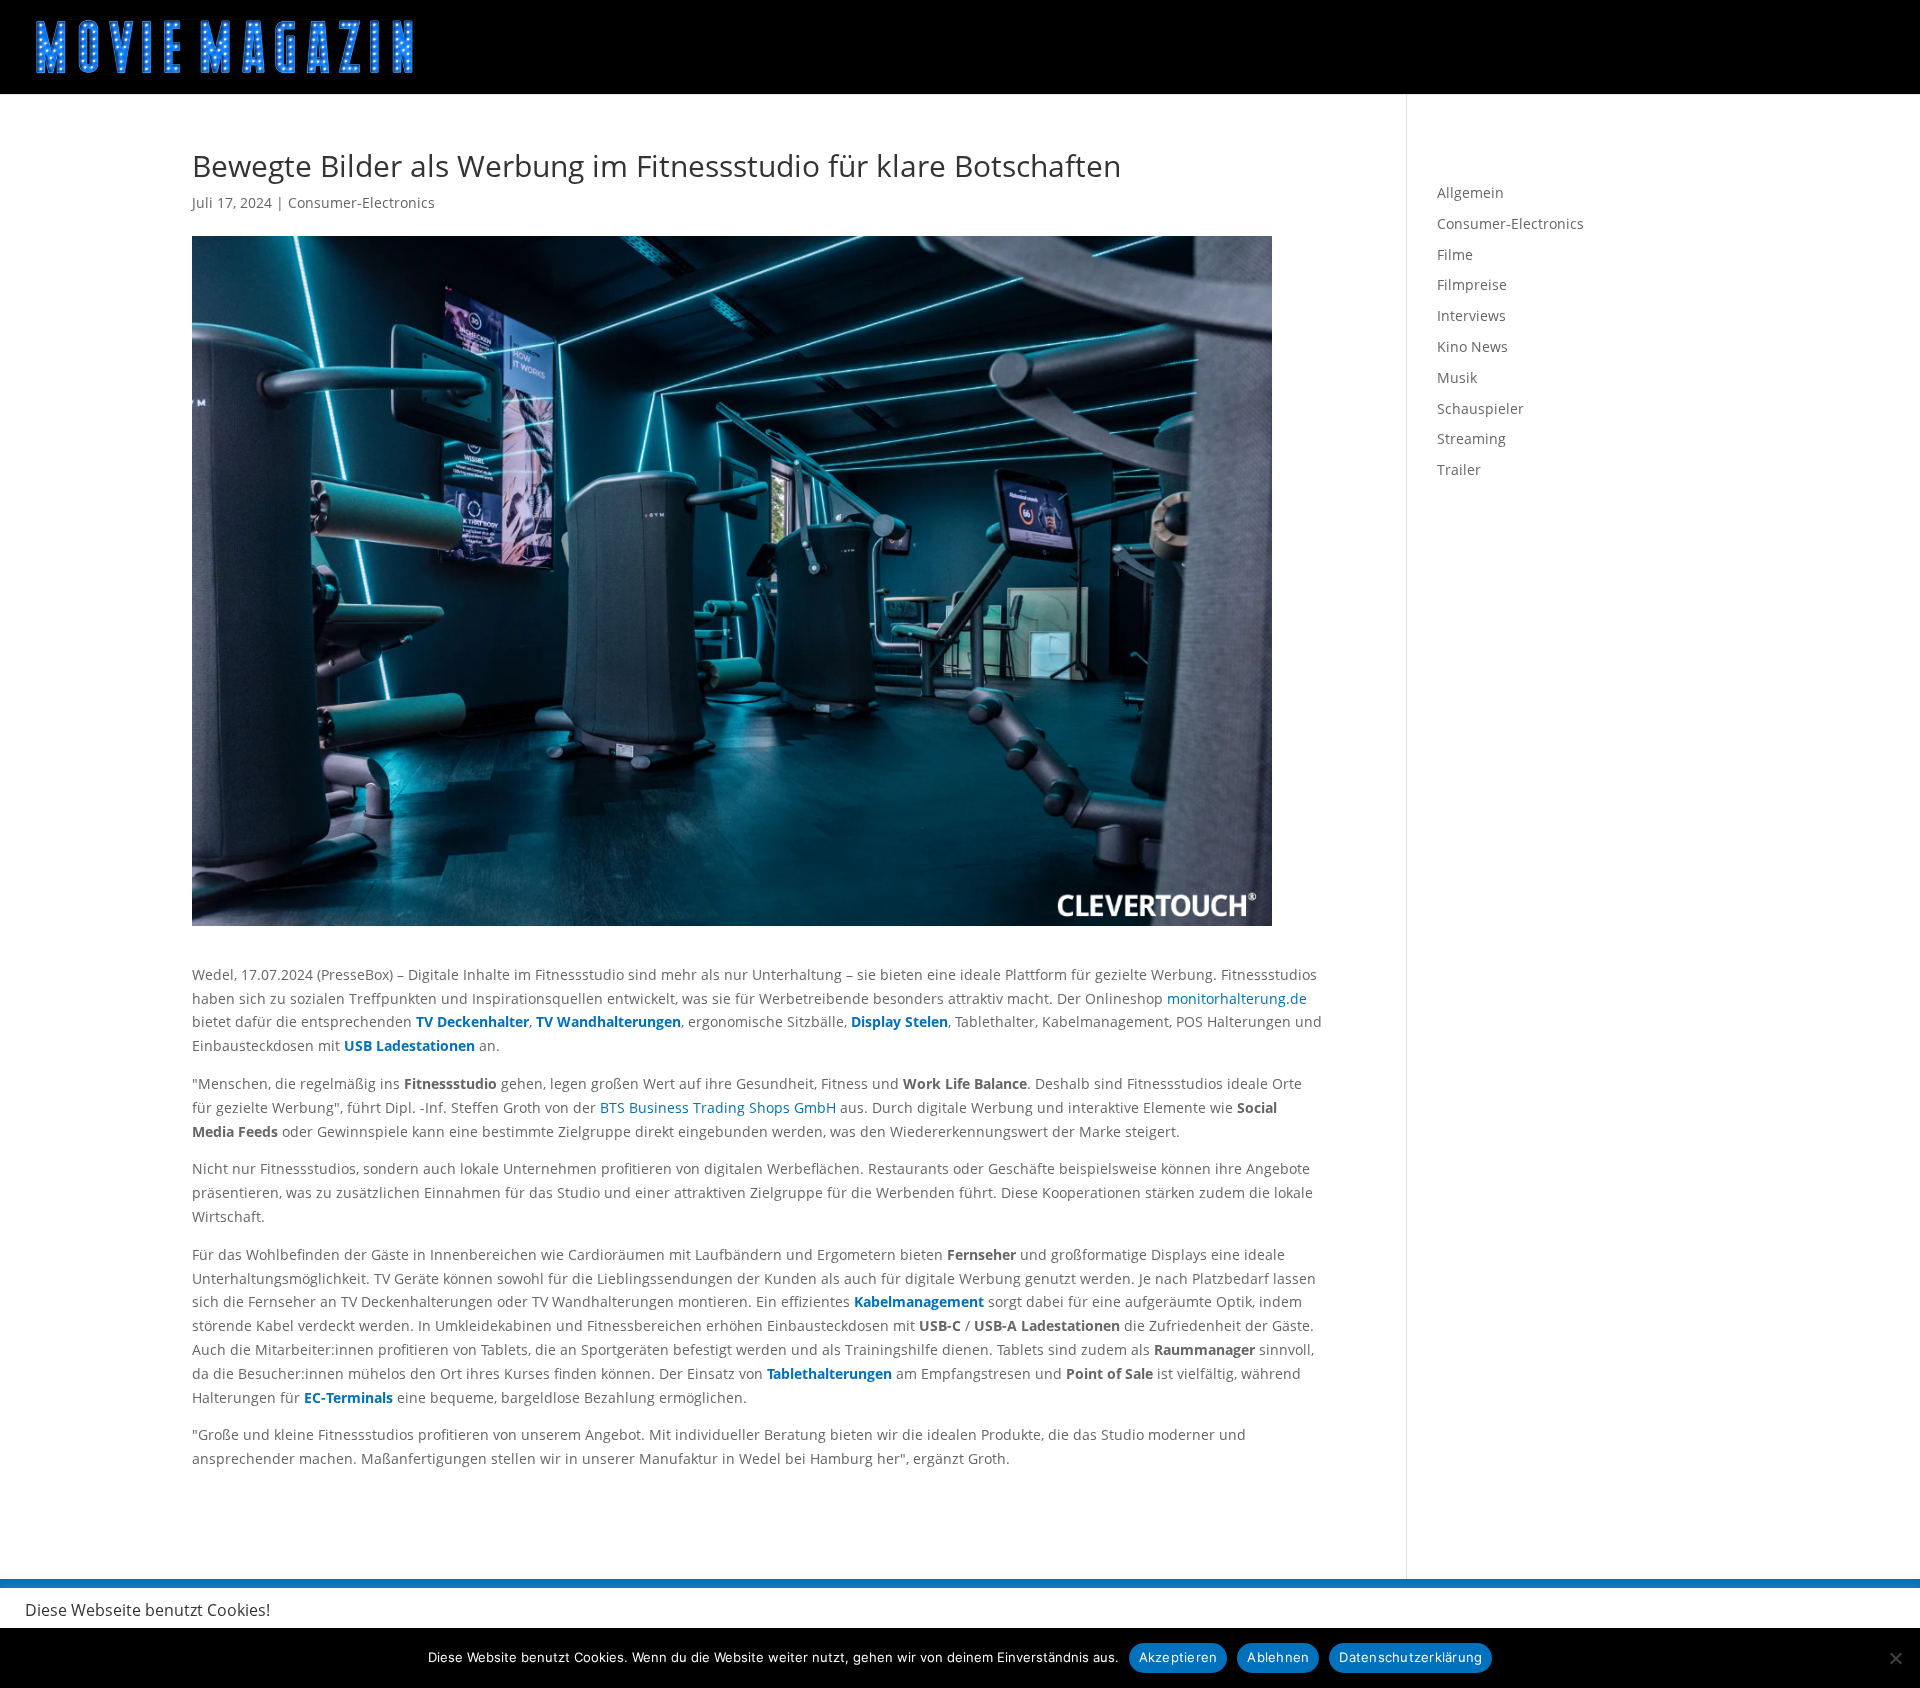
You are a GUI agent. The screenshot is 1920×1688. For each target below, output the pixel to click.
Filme (1455, 254)
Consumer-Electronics (361, 202)
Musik (1457, 377)
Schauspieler (1480, 408)
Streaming (1471, 438)
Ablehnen (1278, 1657)
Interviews (1471, 315)
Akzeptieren (1178, 1657)
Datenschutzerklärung (1410, 1657)
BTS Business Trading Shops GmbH (718, 1107)
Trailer (1459, 469)
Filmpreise (1472, 284)
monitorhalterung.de (1237, 998)
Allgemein (1470, 192)
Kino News (1472, 346)
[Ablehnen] (1895, 1658)
